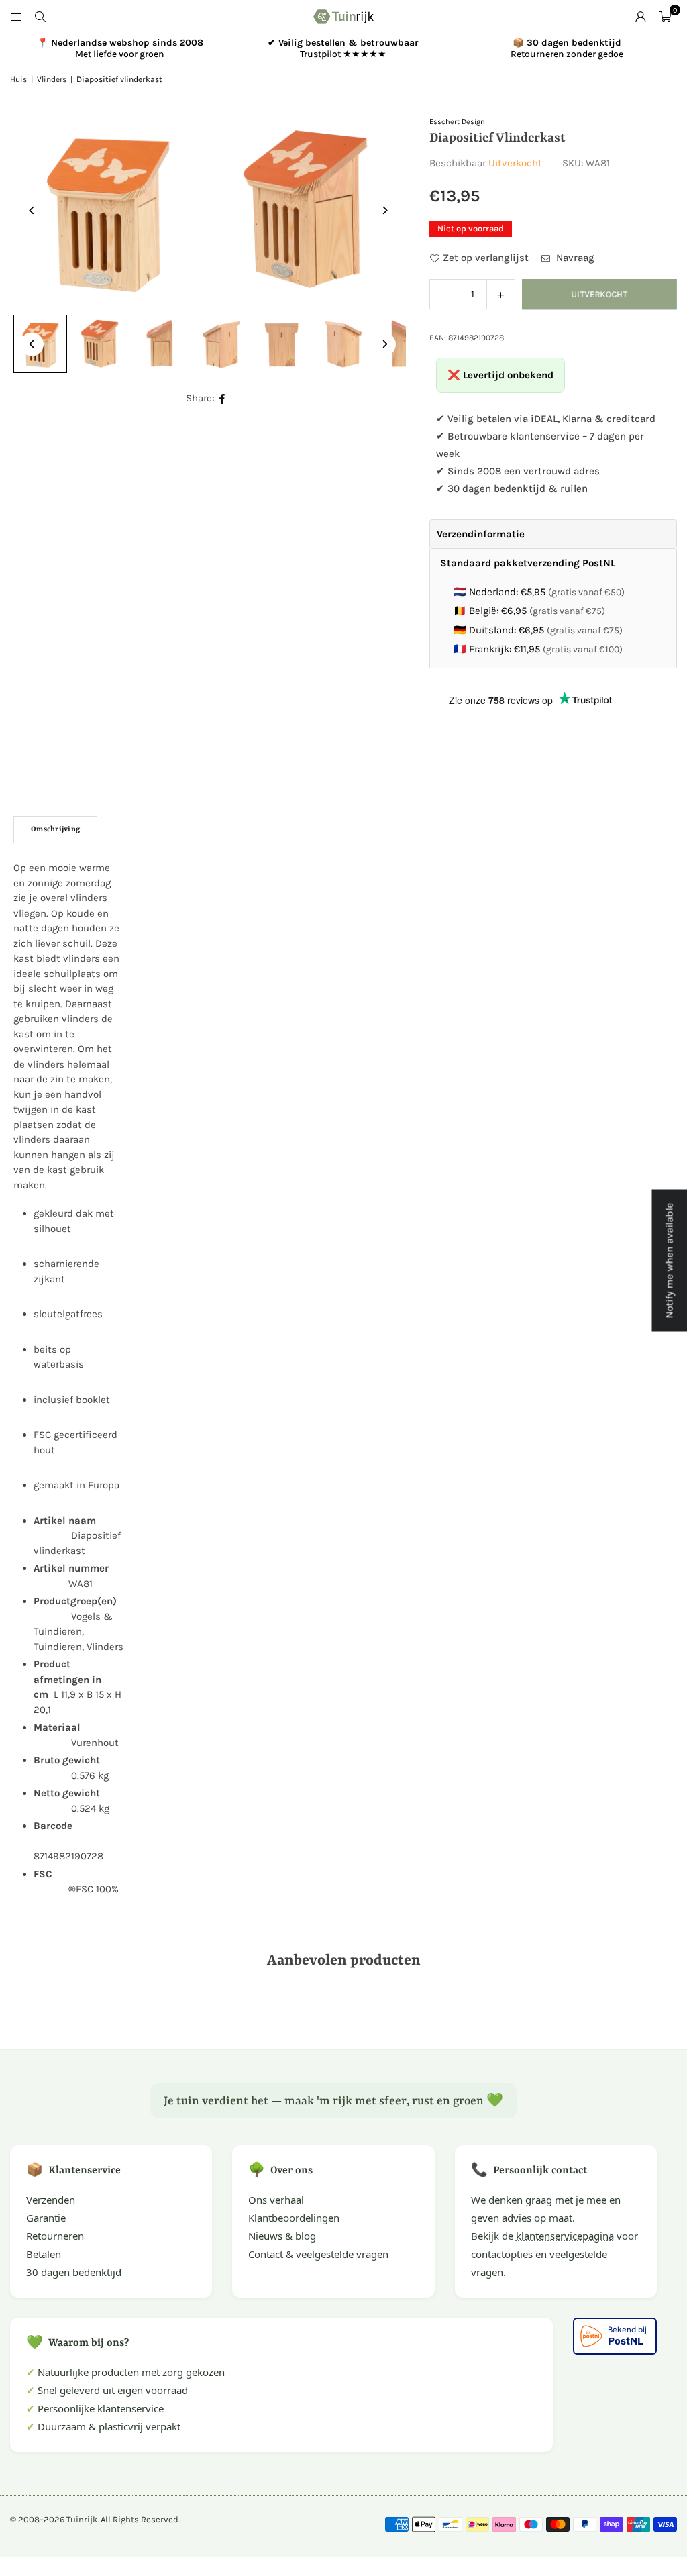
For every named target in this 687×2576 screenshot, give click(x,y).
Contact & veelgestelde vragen (318, 2254)
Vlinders (52, 79)
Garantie (46, 2218)
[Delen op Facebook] (222, 398)
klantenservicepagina (565, 2236)
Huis (18, 79)
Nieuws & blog (282, 2236)
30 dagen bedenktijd (74, 2272)
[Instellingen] (641, 17)
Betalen (44, 2254)
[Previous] (32, 210)
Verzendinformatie (481, 534)
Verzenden (51, 2200)
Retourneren (55, 2236)
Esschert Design (457, 122)
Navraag (574, 258)
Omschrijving (55, 830)
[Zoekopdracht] (40, 17)
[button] (665, 17)
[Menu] (16, 17)
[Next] (384, 210)
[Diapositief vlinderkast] (101, 344)
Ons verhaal (276, 2200)
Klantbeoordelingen (294, 2218)
